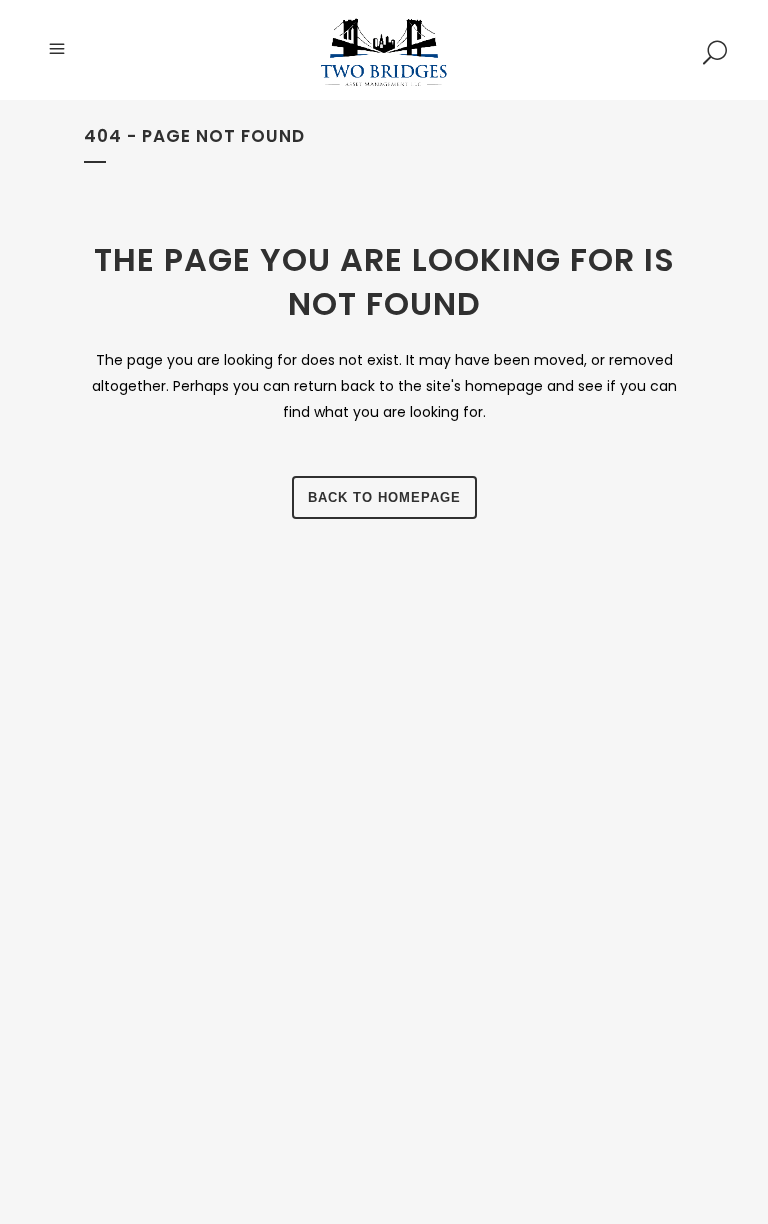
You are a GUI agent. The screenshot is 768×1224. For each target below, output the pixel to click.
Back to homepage (384, 497)
